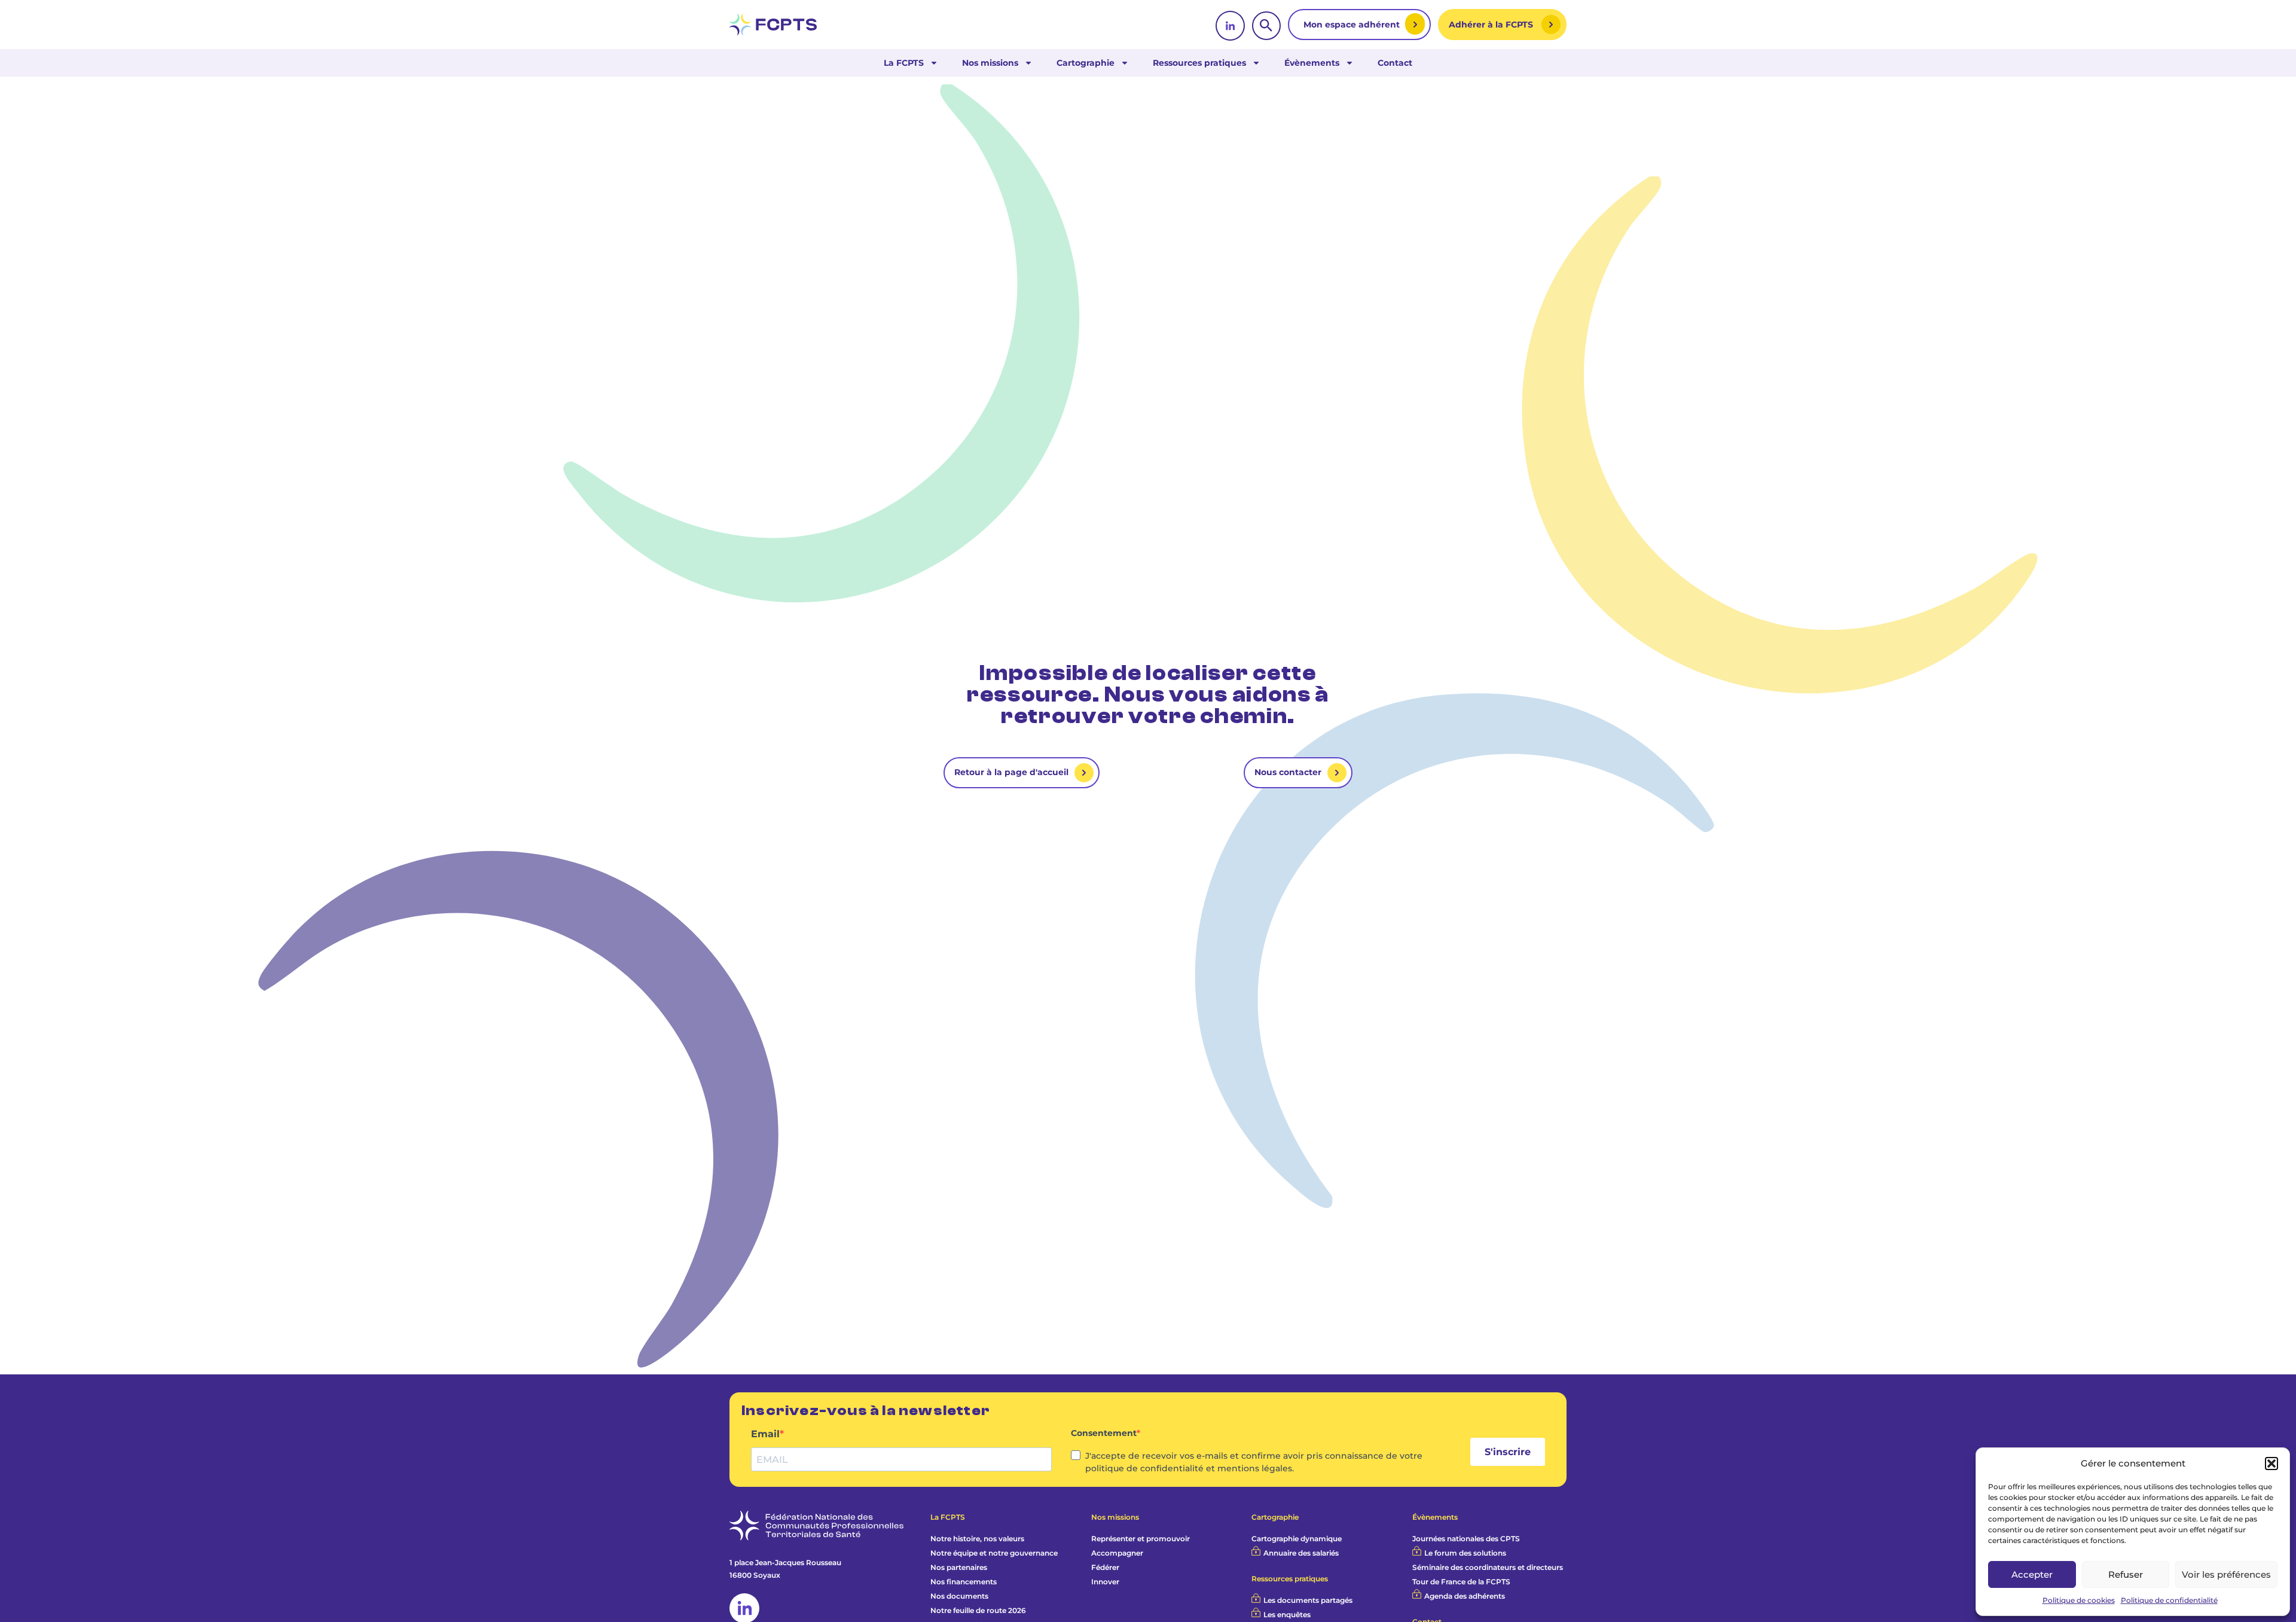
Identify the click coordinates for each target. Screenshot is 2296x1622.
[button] (2271, 1464)
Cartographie (1086, 63)
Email (765, 1434)
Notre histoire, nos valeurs (977, 1539)
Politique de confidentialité (2169, 1600)
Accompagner (1117, 1553)
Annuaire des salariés (1301, 1553)
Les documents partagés (1308, 1600)
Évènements (1312, 63)
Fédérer (1105, 1567)
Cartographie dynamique (1297, 1539)
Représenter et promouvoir (1141, 1539)
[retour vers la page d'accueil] (773, 25)
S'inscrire (1508, 1452)
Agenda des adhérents (1465, 1596)
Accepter (2032, 1574)
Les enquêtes (1287, 1615)
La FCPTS (904, 63)
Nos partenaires (959, 1567)
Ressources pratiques (1199, 63)
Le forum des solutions (1465, 1553)
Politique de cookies (2079, 1600)
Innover (1105, 1582)
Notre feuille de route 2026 (978, 1610)
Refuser (2126, 1574)
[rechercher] (1266, 26)
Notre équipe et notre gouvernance (994, 1553)
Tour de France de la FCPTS (1461, 1582)
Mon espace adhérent (1353, 25)
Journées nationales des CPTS (1466, 1539)
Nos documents (959, 1596)
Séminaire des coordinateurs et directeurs (1488, 1567)
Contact (1395, 63)
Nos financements (964, 1582)
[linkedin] (1230, 26)
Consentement (1104, 1433)
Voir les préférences (2226, 1574)
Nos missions (990, 63)
